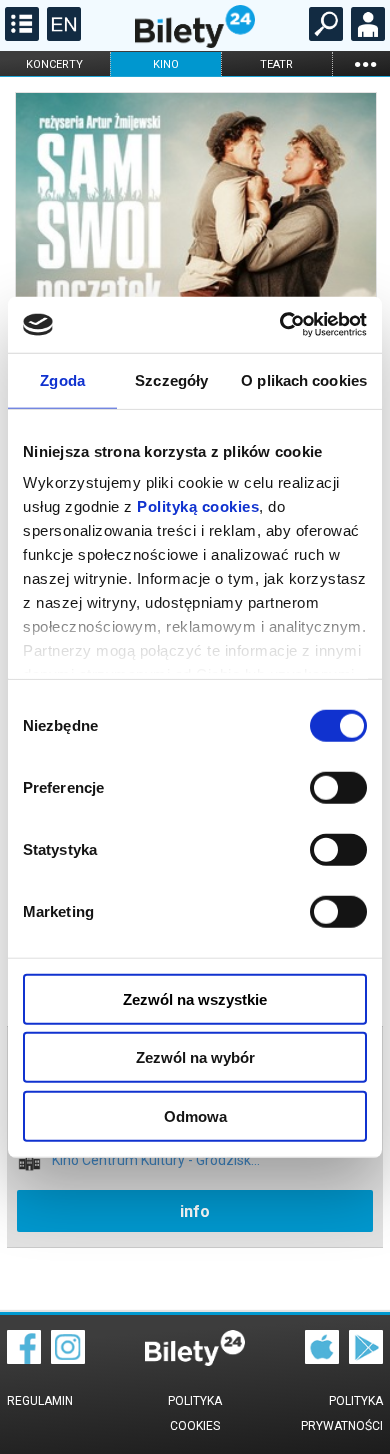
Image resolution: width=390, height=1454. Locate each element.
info (195, 1211)
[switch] (338, 787)
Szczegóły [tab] (171, 379)
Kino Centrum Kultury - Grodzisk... (156, 1160)
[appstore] (322, 1359)
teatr (276, 64)
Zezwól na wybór (195, 1057)
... (365, 63)
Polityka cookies (195, 1413)
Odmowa (195, 1115)
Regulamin (40, 1401)
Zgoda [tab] (62, 379)
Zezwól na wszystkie (195, 998)
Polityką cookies (198, 506)
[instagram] (68, 1359)
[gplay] (366, 1359)
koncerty (54, 64)
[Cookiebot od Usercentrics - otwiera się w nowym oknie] (280, 325)
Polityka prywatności (342, 1413)
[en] (61, 36)
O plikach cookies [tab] (304, 379)
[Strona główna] (195, 43)
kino (166, 64)
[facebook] (24, 1359)
